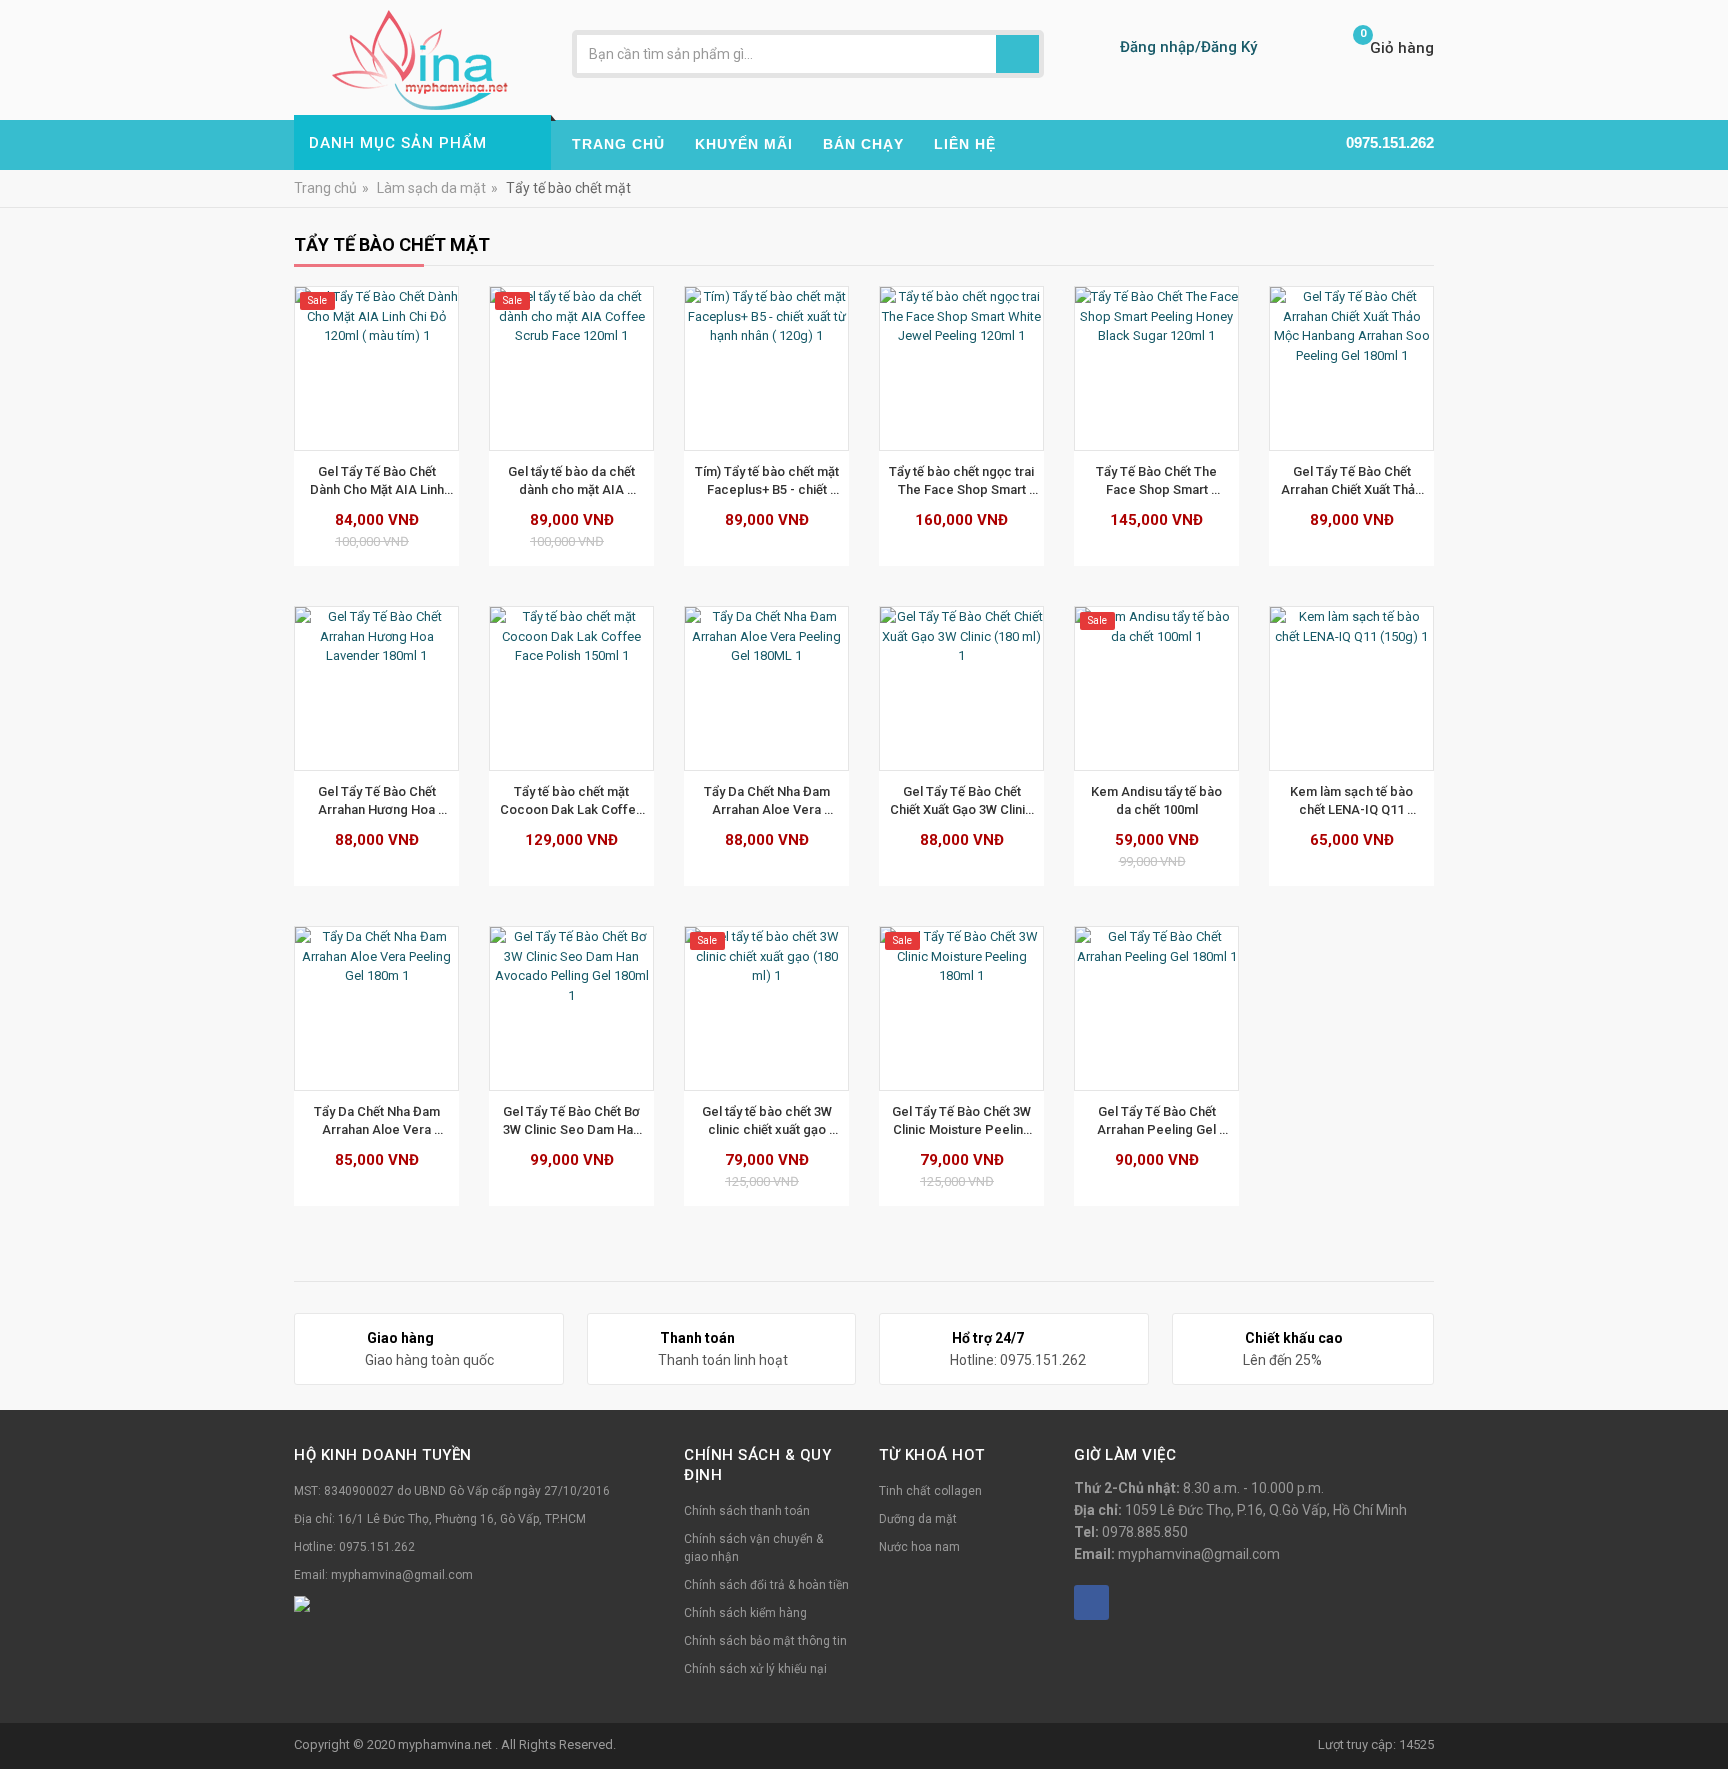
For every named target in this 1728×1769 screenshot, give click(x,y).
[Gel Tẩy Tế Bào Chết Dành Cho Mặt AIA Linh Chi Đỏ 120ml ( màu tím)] (376, 368)
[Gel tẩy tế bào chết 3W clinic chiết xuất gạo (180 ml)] (766, 1008)
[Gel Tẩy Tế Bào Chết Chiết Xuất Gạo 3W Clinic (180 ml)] (961, 688)
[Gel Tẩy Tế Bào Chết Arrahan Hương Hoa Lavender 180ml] (376, 688)
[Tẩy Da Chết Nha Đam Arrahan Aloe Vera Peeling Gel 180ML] (766, 688)
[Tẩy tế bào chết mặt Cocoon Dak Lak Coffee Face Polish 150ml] (571, 688)
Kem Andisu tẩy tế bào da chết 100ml (1158, 800)
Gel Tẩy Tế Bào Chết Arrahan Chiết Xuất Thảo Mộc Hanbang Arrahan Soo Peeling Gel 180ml (1353, 481)
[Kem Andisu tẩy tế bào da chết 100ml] (1156, 688)
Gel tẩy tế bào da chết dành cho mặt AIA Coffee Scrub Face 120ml (573, 481)
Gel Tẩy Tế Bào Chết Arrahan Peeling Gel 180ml (1158, 1121)
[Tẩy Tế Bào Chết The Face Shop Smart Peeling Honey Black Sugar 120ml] (1156, 368)
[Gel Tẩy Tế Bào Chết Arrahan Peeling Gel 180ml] (1156, 1008)
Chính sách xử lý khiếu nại (755, 1669)
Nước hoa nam (919, 1547)
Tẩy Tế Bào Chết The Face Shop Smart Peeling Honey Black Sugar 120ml (1158, 481)
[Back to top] (1707, 1703)
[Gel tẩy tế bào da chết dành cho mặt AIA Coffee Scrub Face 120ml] (571, 368)
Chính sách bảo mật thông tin (765, 1641)
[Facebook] (1091, 1602)
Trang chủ (325, 188)
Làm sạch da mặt (431, 188)
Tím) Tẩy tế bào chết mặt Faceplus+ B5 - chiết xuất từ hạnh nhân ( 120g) (768, 481)
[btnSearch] (1017, 54)
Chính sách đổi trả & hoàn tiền (766, 1585)
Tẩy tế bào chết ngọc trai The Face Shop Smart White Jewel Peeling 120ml (963, 481)
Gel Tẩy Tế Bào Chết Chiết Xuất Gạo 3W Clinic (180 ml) (963, 801)
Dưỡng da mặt (918, 1519)
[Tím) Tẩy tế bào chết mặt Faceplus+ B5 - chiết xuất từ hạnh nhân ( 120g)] (766, 368)
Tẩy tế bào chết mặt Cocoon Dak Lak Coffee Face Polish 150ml (573, 801)
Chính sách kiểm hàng (745, 1613)
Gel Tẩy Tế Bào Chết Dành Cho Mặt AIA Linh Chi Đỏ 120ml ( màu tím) (377, 481)
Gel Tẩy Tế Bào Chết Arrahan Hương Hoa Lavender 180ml (378, 801)
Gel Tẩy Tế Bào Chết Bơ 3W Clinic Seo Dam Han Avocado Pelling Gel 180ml (573, 1121)
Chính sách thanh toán (747, 1511)
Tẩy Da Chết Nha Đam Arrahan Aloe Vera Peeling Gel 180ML (768, 801)
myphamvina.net (446, 1744)
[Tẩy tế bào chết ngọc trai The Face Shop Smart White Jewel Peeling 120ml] (961, 368)
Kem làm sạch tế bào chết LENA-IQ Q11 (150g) (1353, 801)
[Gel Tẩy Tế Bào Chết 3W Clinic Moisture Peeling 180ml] (961, 1008)
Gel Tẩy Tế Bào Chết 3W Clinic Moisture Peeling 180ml (963, 1121)
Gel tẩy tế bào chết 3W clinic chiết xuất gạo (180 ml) (768, 1121)
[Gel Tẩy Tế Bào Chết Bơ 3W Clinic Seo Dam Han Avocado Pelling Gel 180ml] (571, 1008)
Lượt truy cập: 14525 (1376, 1744)
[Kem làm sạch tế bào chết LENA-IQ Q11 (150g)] (1351, 688)
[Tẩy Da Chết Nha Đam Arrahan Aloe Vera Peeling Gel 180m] (376, 1008)
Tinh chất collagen (930, 1491)
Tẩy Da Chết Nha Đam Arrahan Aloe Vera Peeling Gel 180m (378, 1121)
